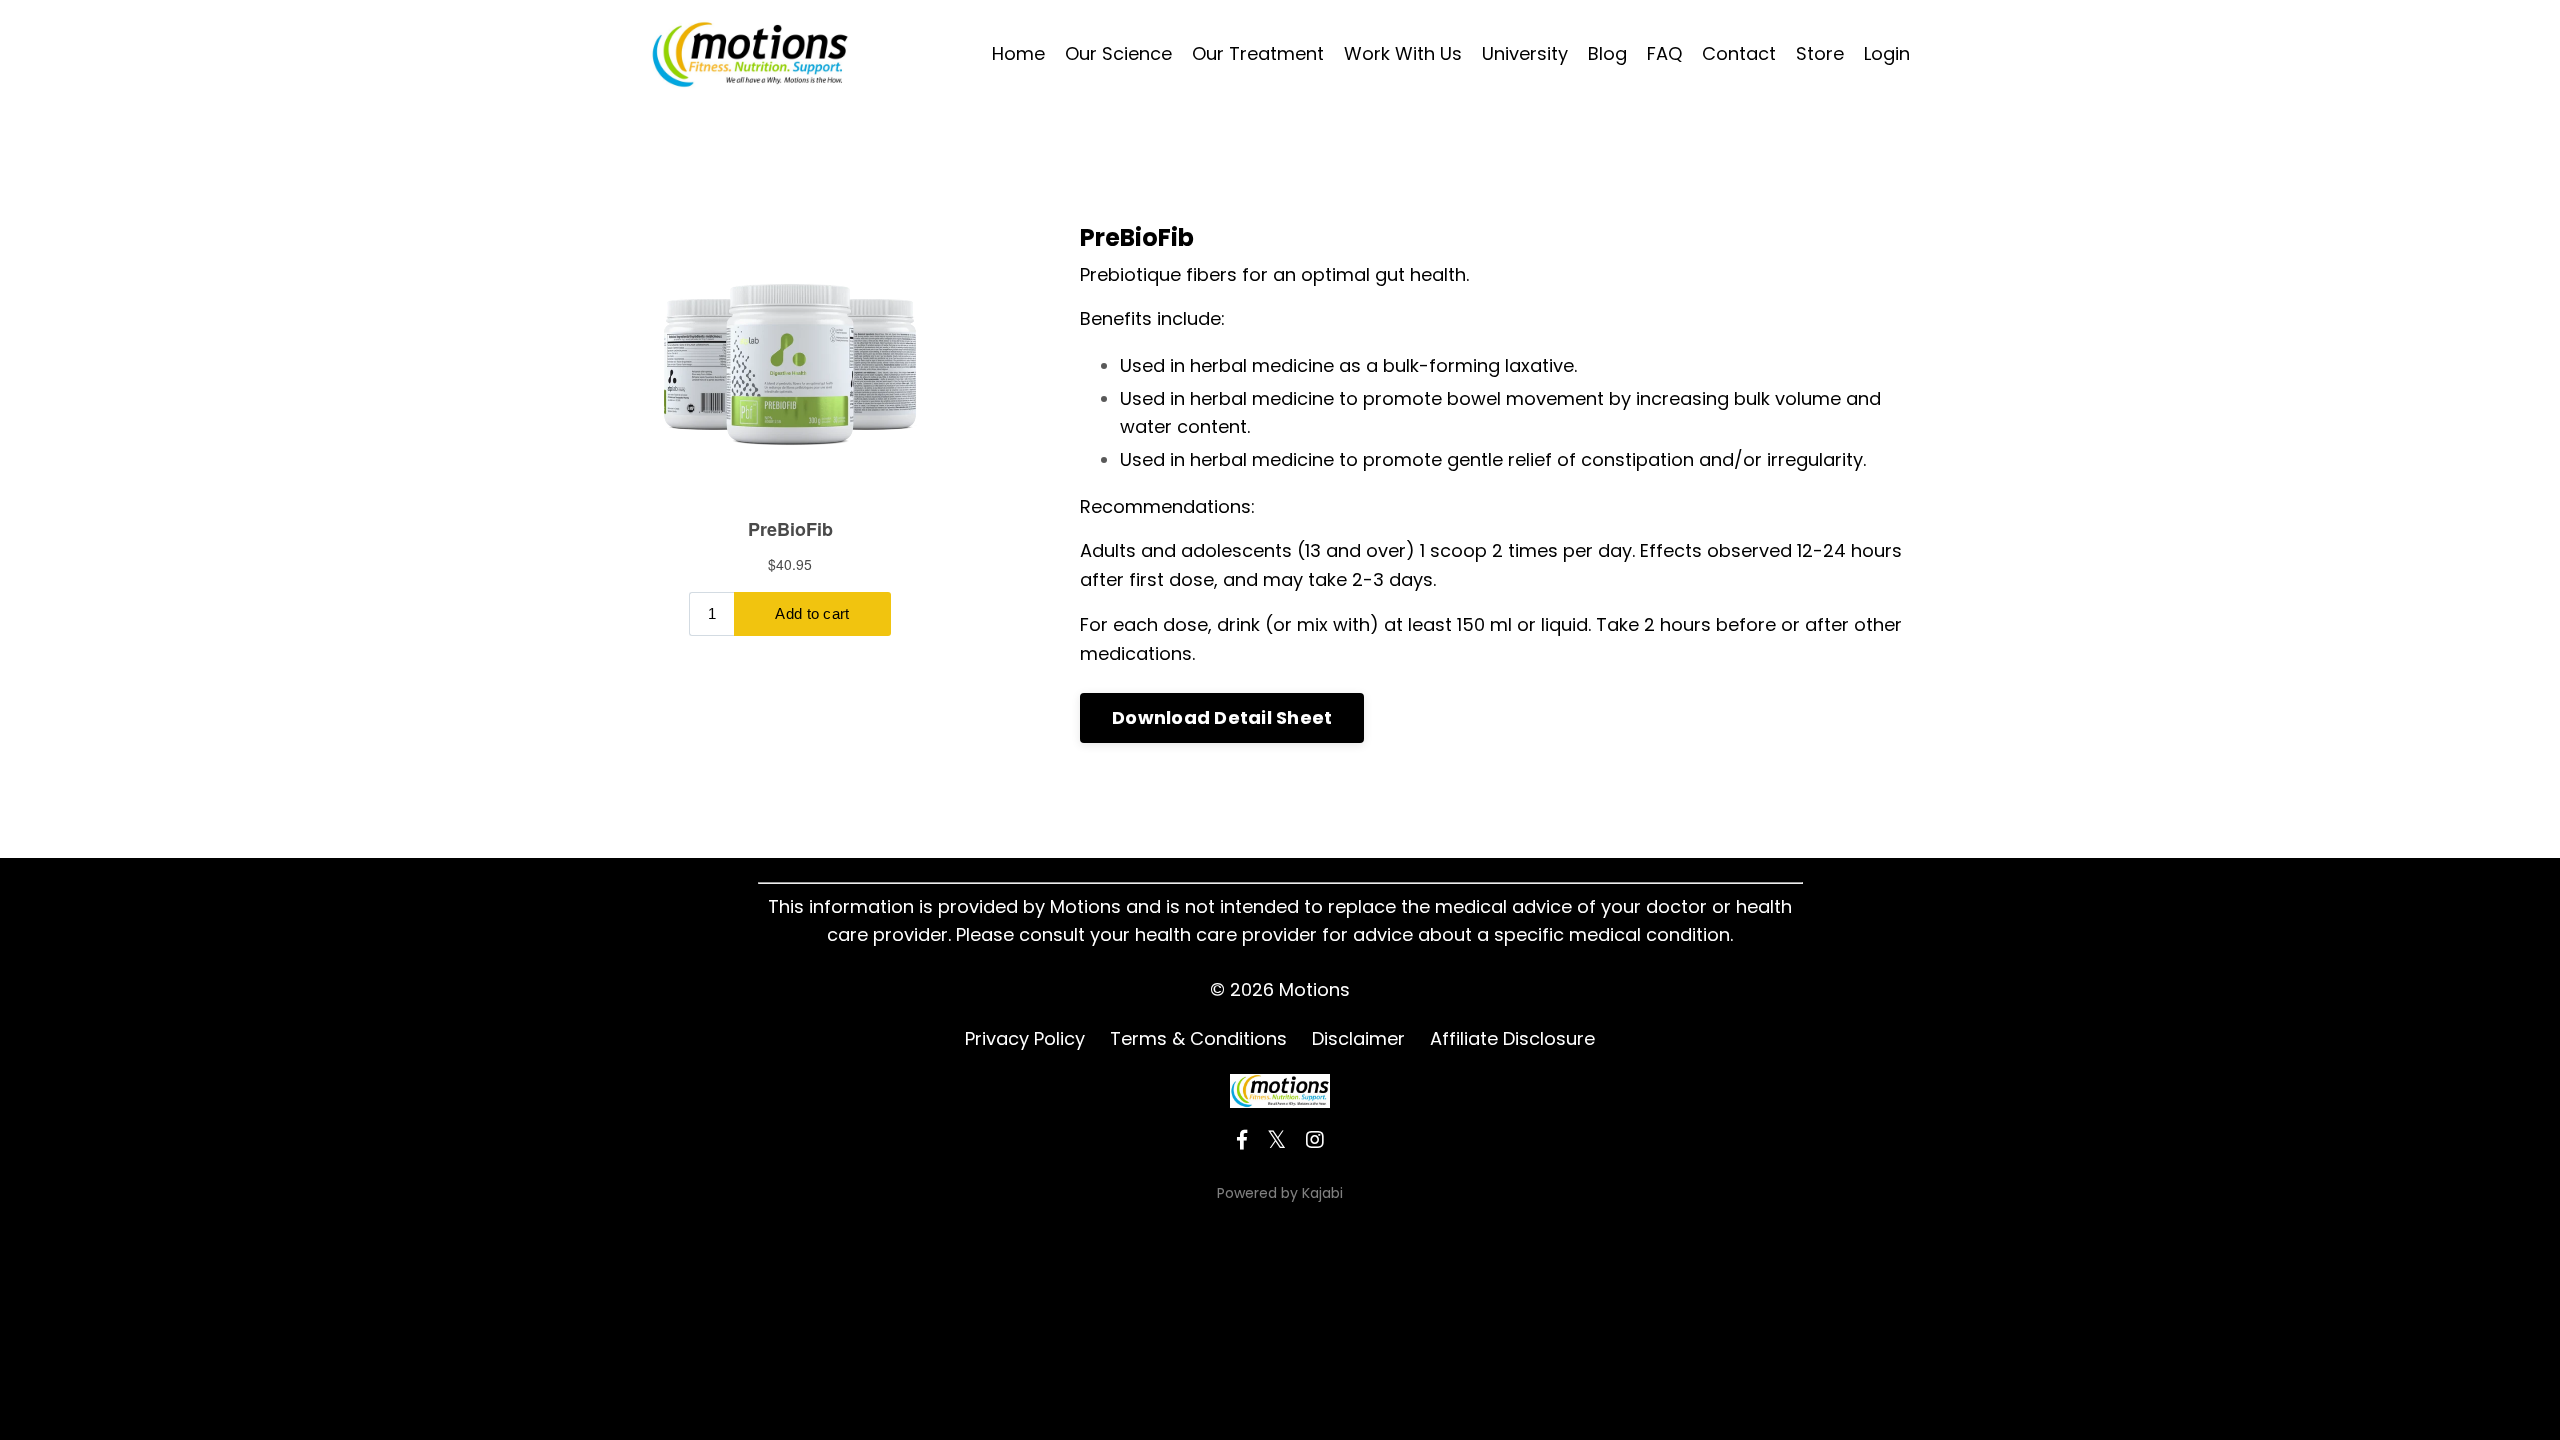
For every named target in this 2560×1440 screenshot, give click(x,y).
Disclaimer (1358, 1038)
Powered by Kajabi (1280, 1193)
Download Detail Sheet (1222, 717)
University (1525, 53)
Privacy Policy (1025, 1038)
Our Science (1118, 53)
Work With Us (1403, 53)
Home (1018, 53)
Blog (1607, 53)
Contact (1739, 53)
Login (1887, 53)
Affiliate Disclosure (1512, 1038)
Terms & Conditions (1198, 1038)
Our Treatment (1258, 53)
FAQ (1664, 53)
